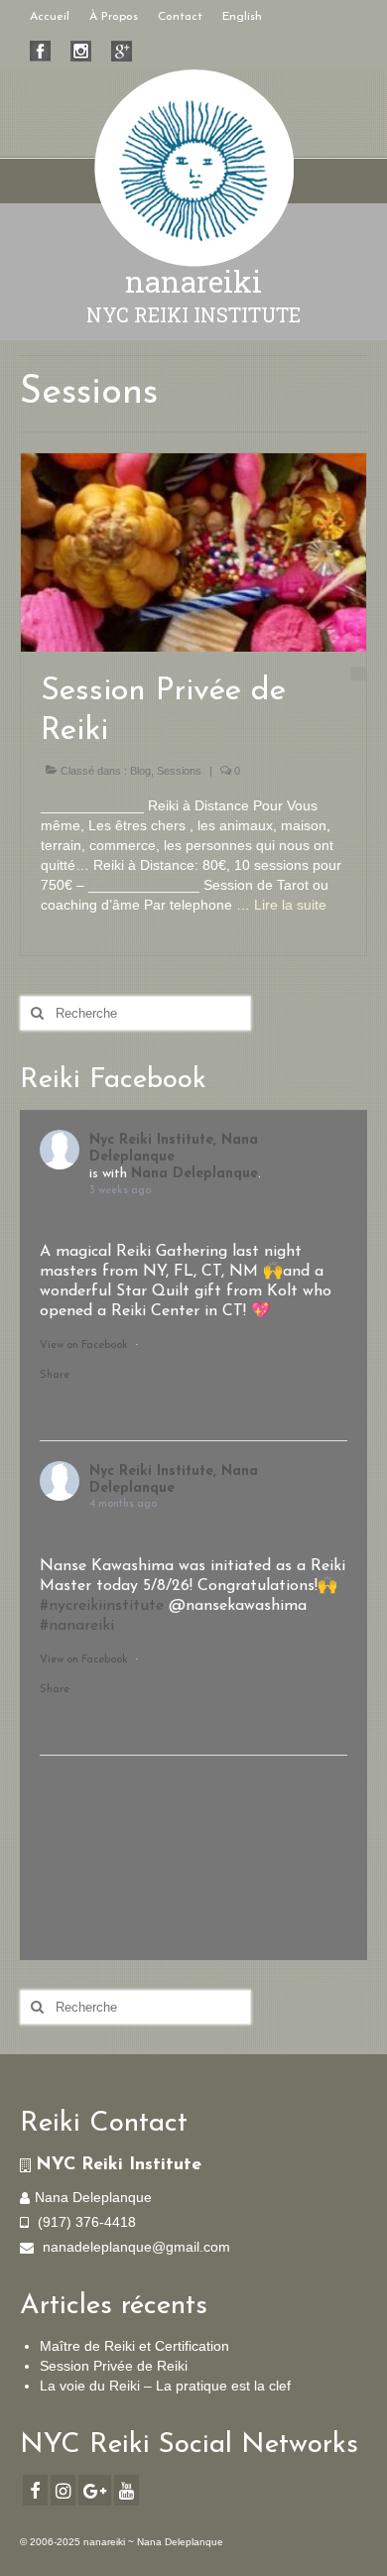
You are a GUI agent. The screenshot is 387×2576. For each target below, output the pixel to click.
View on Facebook (84, 1346)
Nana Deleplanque (194, 1174)
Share (55, 1375)
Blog (140, 771)
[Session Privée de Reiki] (193, 552)
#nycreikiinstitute (102, 1606)
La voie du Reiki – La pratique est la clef (165, 2386)
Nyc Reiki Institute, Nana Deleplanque (174, 1149)
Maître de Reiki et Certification (134, 2346)
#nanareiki (77, 1626)
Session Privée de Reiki (114, 2366)
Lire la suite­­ (290, 905)
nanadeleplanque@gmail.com (134, 2247)
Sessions (179, 771)
